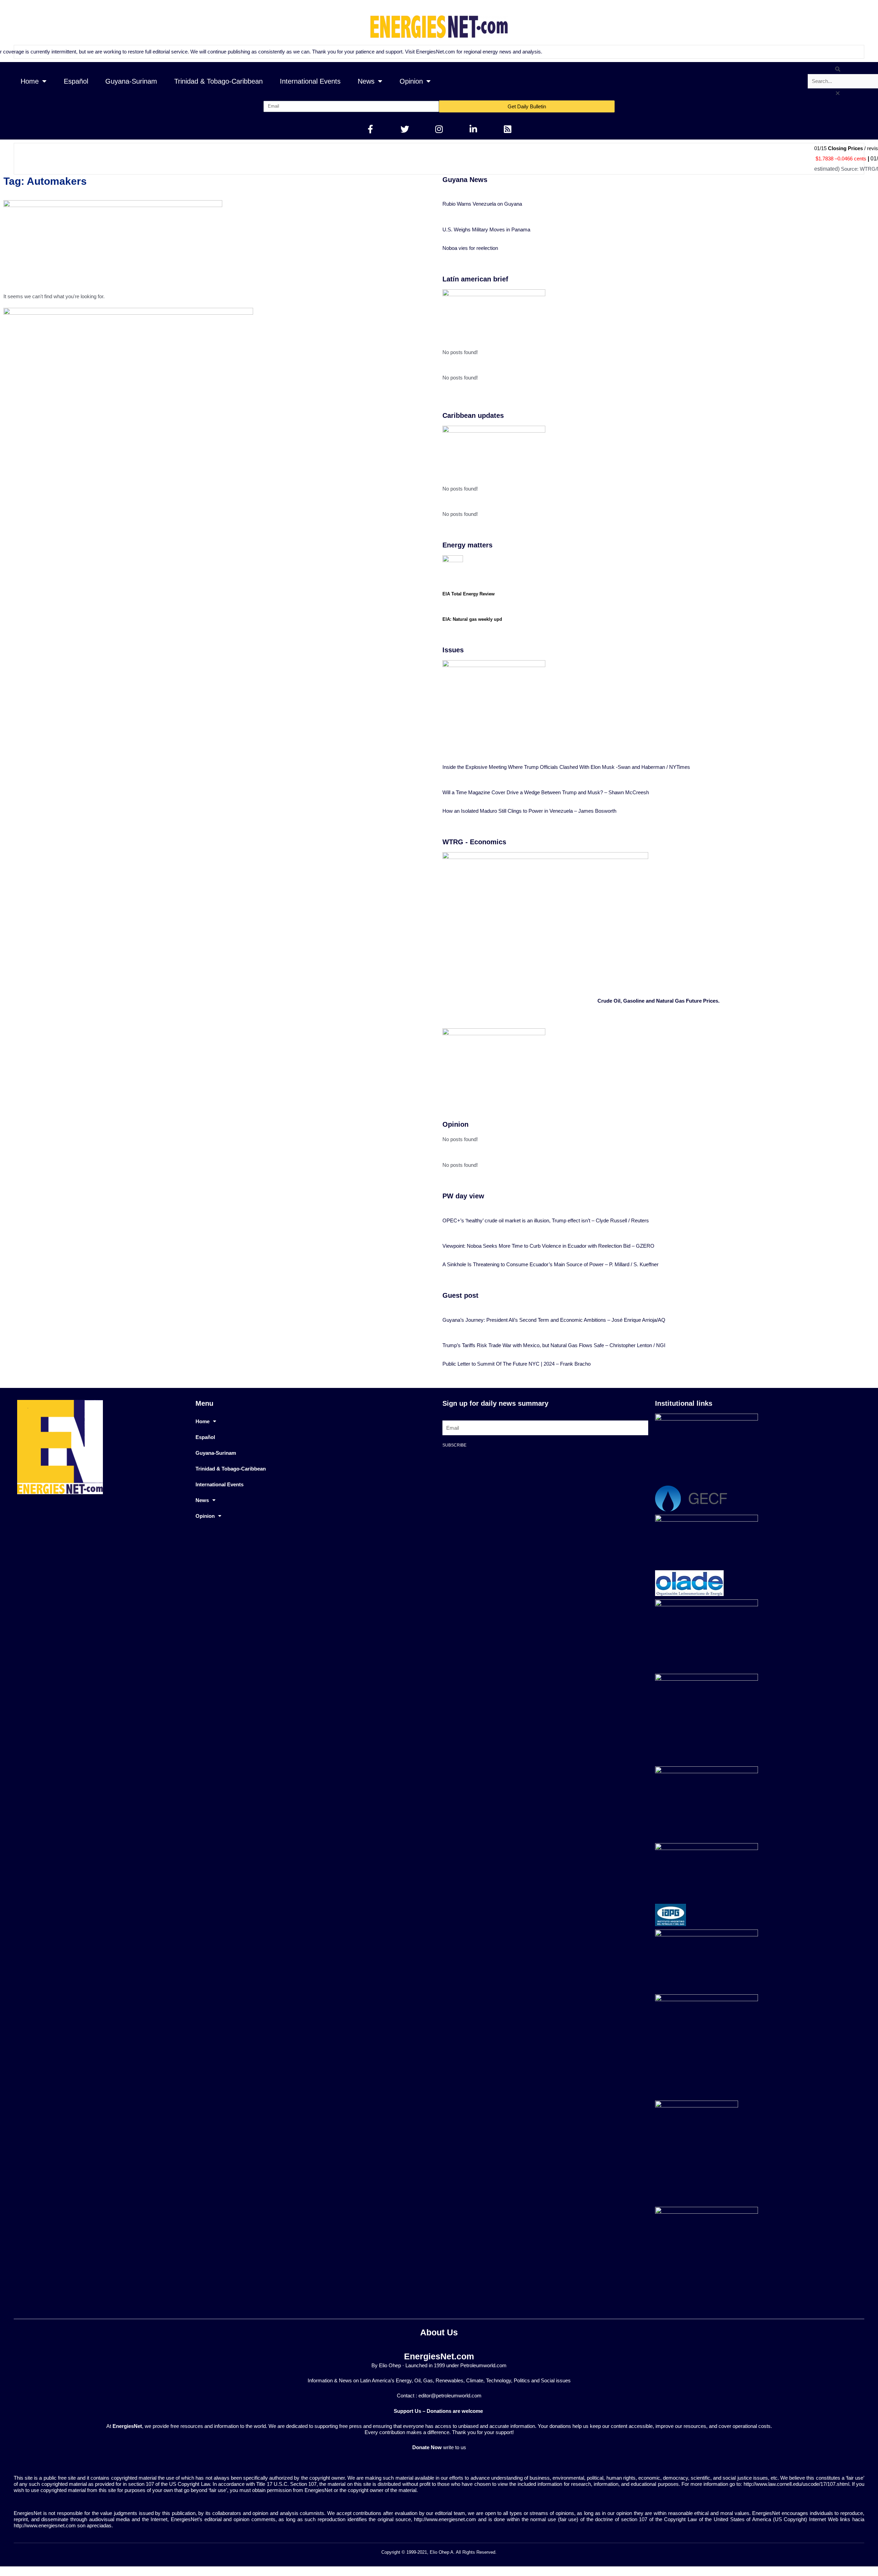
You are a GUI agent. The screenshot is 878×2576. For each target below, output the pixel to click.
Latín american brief (475, 279)
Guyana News (465, 180)
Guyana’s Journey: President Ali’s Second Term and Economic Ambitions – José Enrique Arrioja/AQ (554, 1320)
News (366, 81)
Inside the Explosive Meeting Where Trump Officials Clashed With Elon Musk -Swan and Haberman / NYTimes (566, 767)
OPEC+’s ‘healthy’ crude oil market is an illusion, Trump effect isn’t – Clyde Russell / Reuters (546, 1220)
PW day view (463, 1196)
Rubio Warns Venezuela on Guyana (482, 204)
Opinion (411, 81)
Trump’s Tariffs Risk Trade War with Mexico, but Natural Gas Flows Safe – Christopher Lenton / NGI (554, 1345)
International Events (310, 81)
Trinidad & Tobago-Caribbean (218, 81)
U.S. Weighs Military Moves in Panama (486, 229)
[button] (838, 69)
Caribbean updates (473, 415)
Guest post (460, 1295)
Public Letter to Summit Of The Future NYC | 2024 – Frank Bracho (517, 1364)
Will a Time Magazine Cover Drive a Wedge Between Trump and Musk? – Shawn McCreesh (546, 792)
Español (76, 81)
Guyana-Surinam (131, 81)
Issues (453, 650)
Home (30, 81)
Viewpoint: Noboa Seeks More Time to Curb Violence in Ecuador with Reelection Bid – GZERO (548, 1246)
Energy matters (467, 545)
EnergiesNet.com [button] (433, 52)
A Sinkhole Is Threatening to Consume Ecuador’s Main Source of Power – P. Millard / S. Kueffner (550, 1264)
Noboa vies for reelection (470, 248)
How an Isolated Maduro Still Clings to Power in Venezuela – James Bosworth (529, 811)
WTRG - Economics (474, 842)
